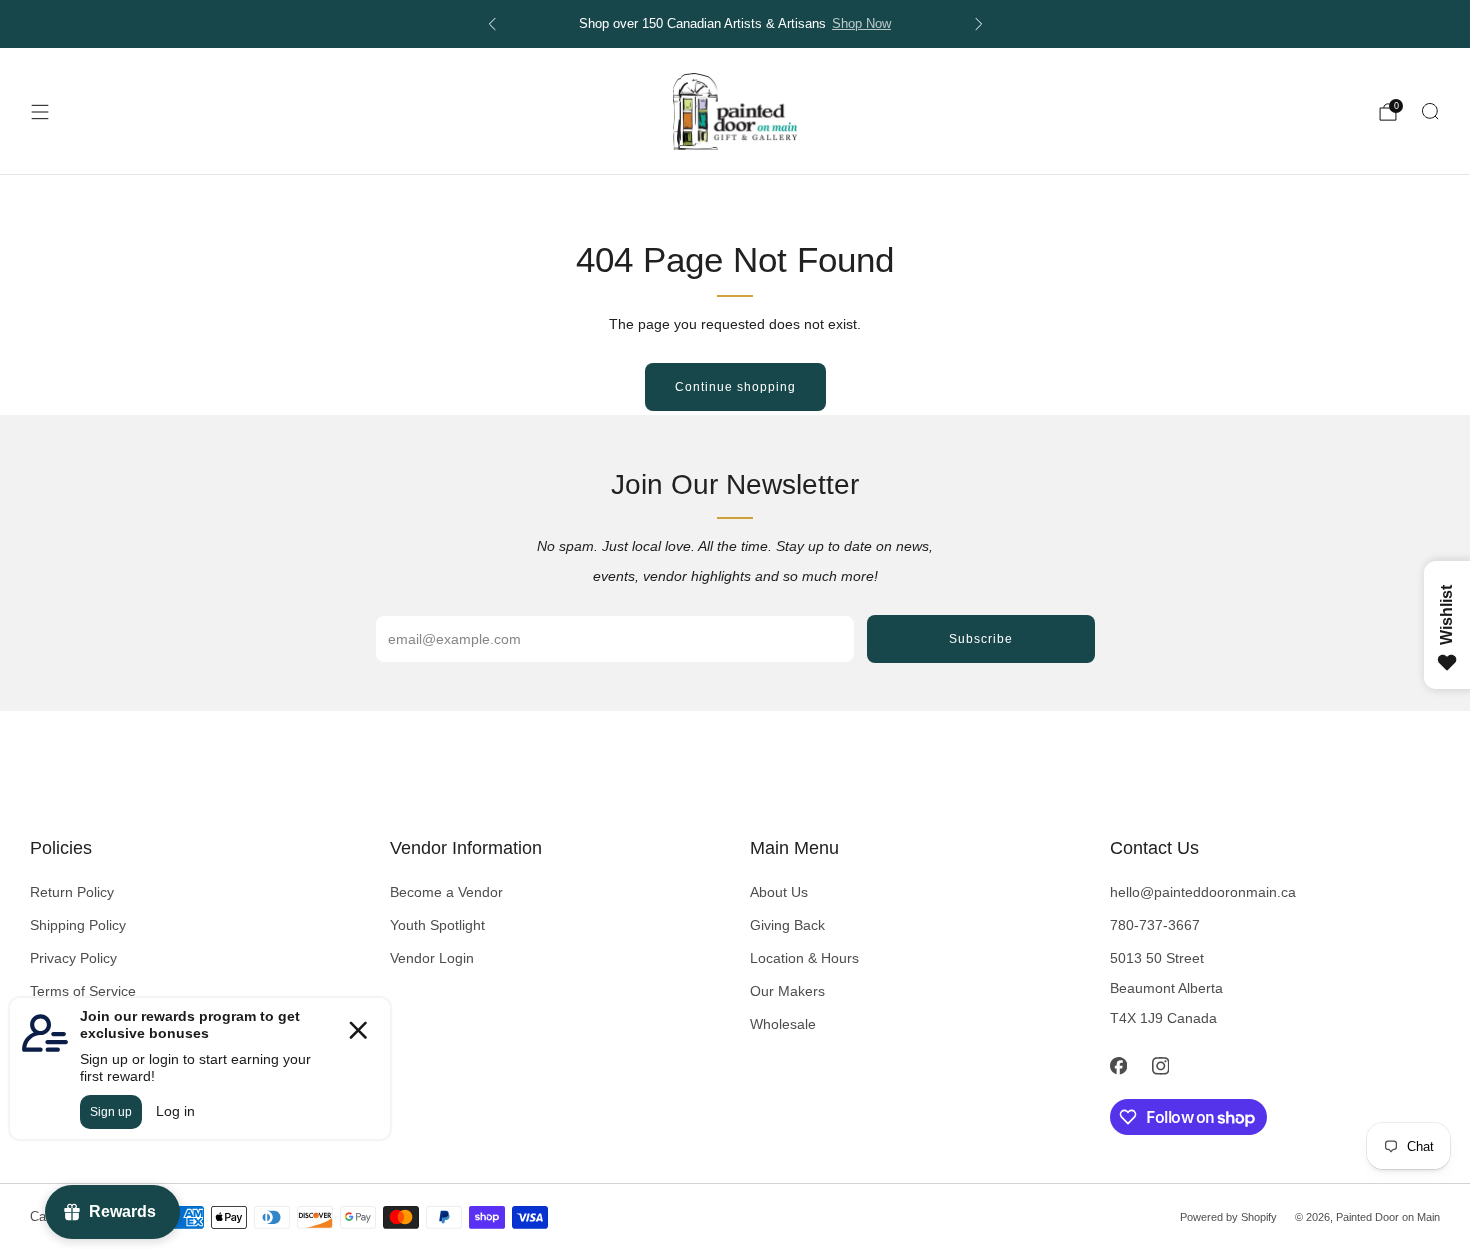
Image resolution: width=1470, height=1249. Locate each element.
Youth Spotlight (437, 925)
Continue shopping (735, 387)
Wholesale (783, 1024)
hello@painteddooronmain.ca (1203, 892)
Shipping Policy (78, 925)
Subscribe (981, 639)
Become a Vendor (446, 892)
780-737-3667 (1155, 925)
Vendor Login (432, 958)
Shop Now (861, 24)
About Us (779, 892)
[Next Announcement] (979, 24)
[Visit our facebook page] (1118, 1066)
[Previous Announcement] (492, 24)
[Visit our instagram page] (1160, 1066)
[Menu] (40, 112)
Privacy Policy (73, 958)
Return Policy (72, 892)
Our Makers (787, 991)
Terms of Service (83, 991)
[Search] (1430, 111)
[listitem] (735, 24)
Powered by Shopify (1228, 1217)
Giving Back (787, 925)
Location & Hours (804, 958)
